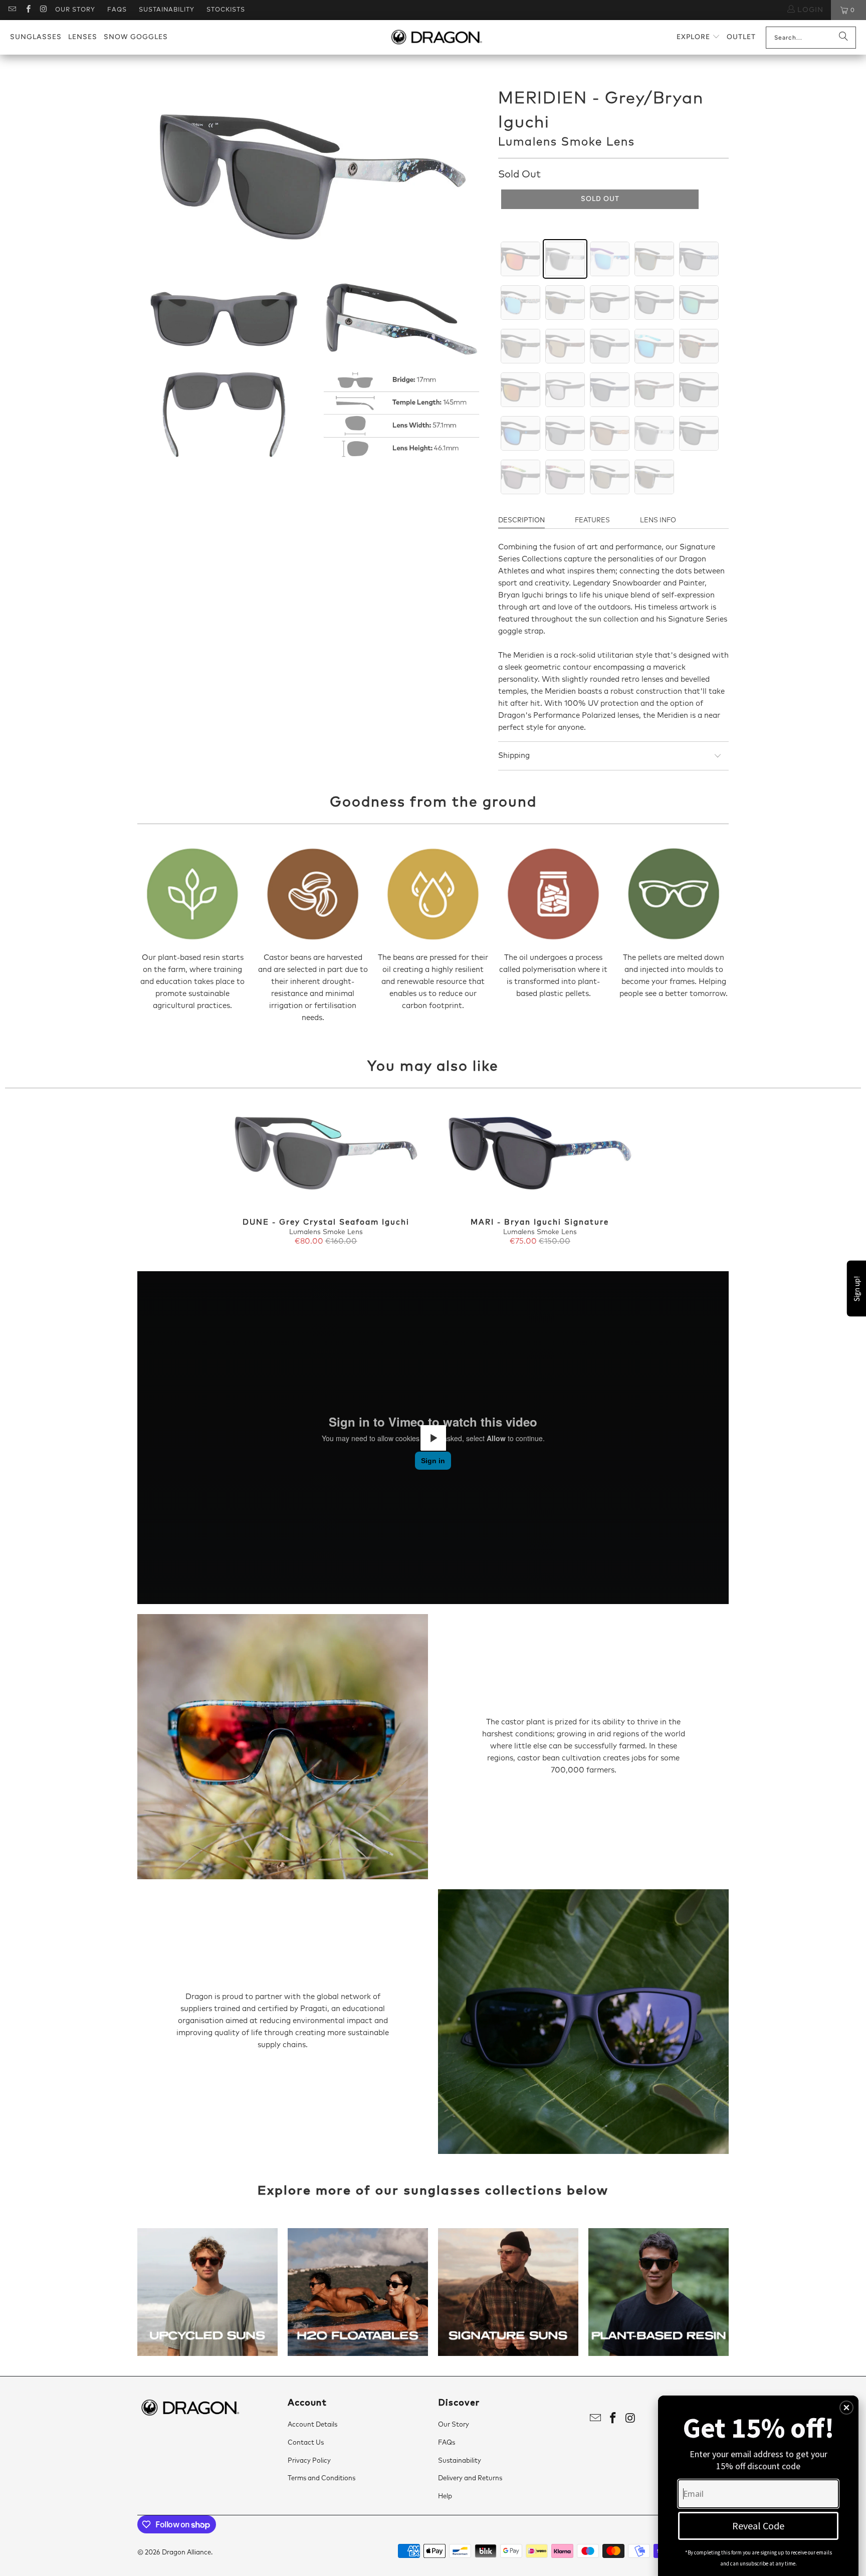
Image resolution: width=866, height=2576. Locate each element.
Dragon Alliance (186, 2553)
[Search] (843, 38)
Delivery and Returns (470, 2479)
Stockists (226, 10)
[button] (698, 37)
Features (592, 521)
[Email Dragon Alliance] (12, 10)
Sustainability (167, 10)
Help (445, 2497)
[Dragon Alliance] (436, 38)
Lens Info (658, 521)
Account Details (312, 2425)
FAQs (117, 10)
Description (521, 521)
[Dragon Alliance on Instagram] (43, 10)
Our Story (75, 10)
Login (809, 10)
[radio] (520, 259)
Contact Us (306, 2443)
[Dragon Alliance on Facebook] (27, 10)
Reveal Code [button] (758, 2526)
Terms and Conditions (321, 2479)
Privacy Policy (309, 2461)
